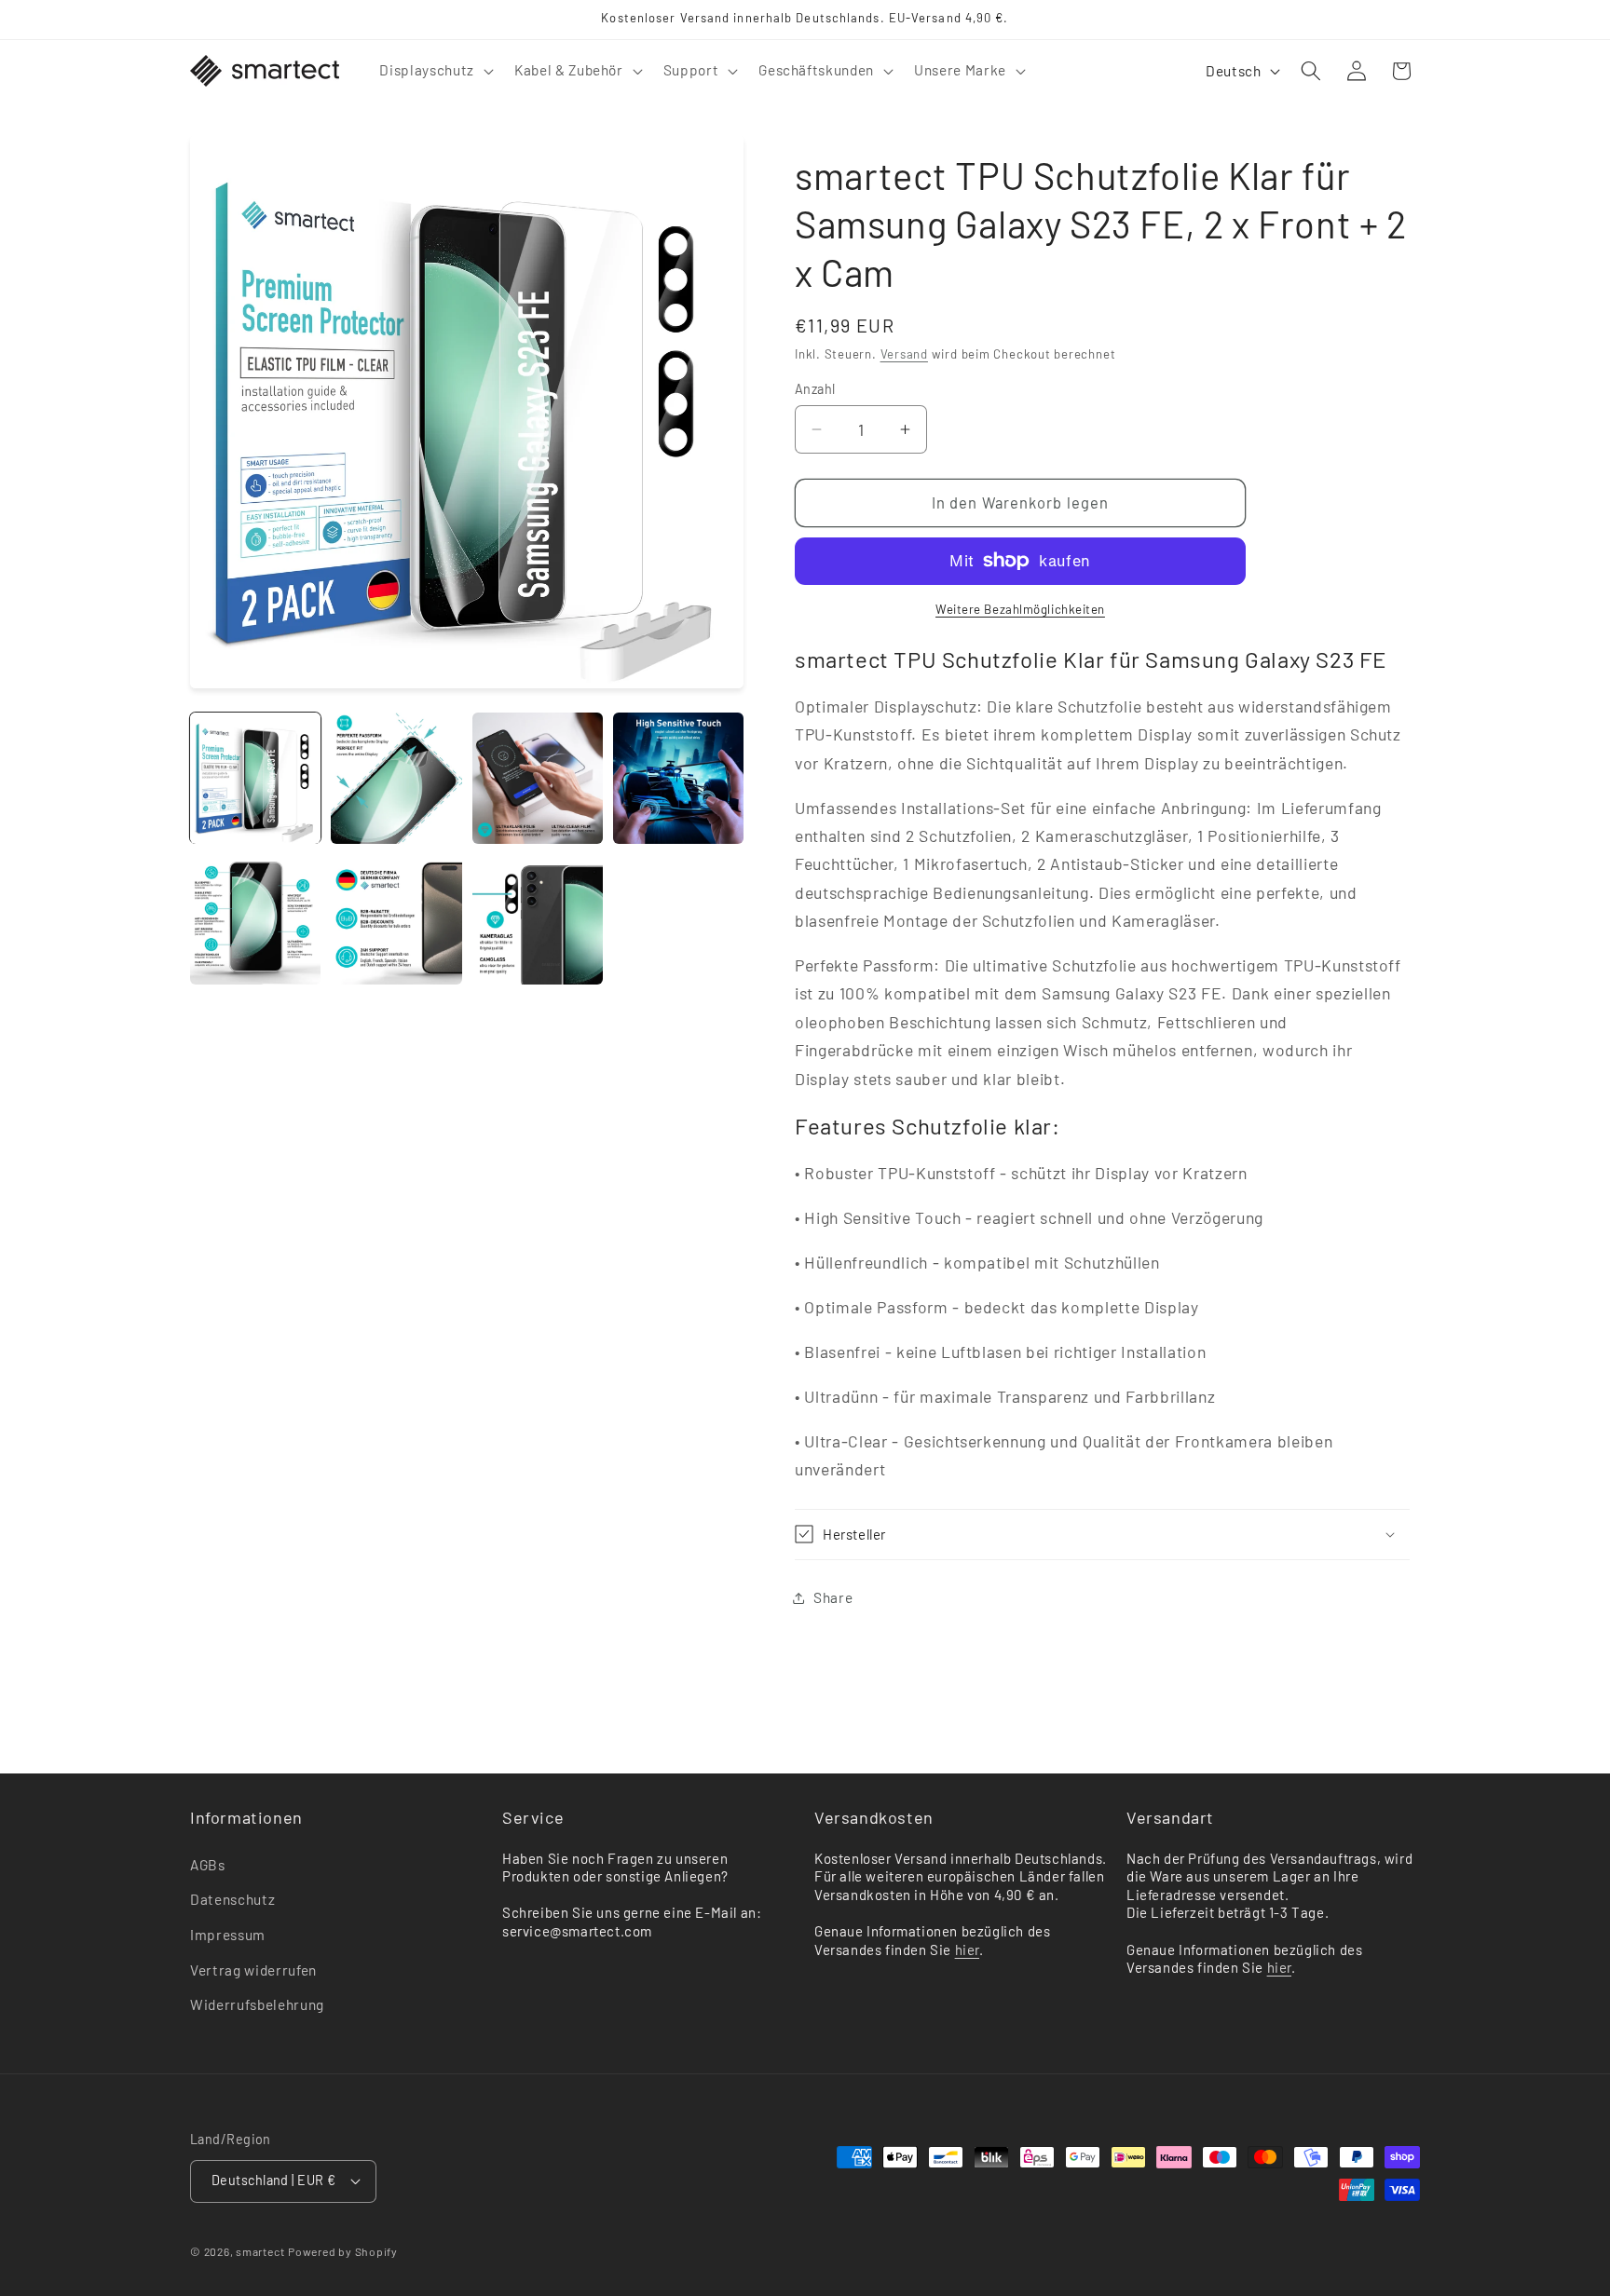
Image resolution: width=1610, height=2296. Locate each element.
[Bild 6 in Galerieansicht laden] (396, 919)
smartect (260, 2251)
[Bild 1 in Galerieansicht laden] (255, 778)
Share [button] (833, 1597)
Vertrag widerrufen (253, 1970)
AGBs (208, 1865)
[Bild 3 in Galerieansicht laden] (538, 778)
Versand (904, 354)
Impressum (228, 1935)
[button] (434, 71)
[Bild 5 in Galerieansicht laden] (255, 919)
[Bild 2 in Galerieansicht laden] (396, 778)
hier (967, 1950)
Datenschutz (232, 1899)
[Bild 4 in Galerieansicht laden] (678, 778)
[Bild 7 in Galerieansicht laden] (538, 919)
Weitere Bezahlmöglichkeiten (1020, 609)
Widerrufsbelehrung (257, 2004)
